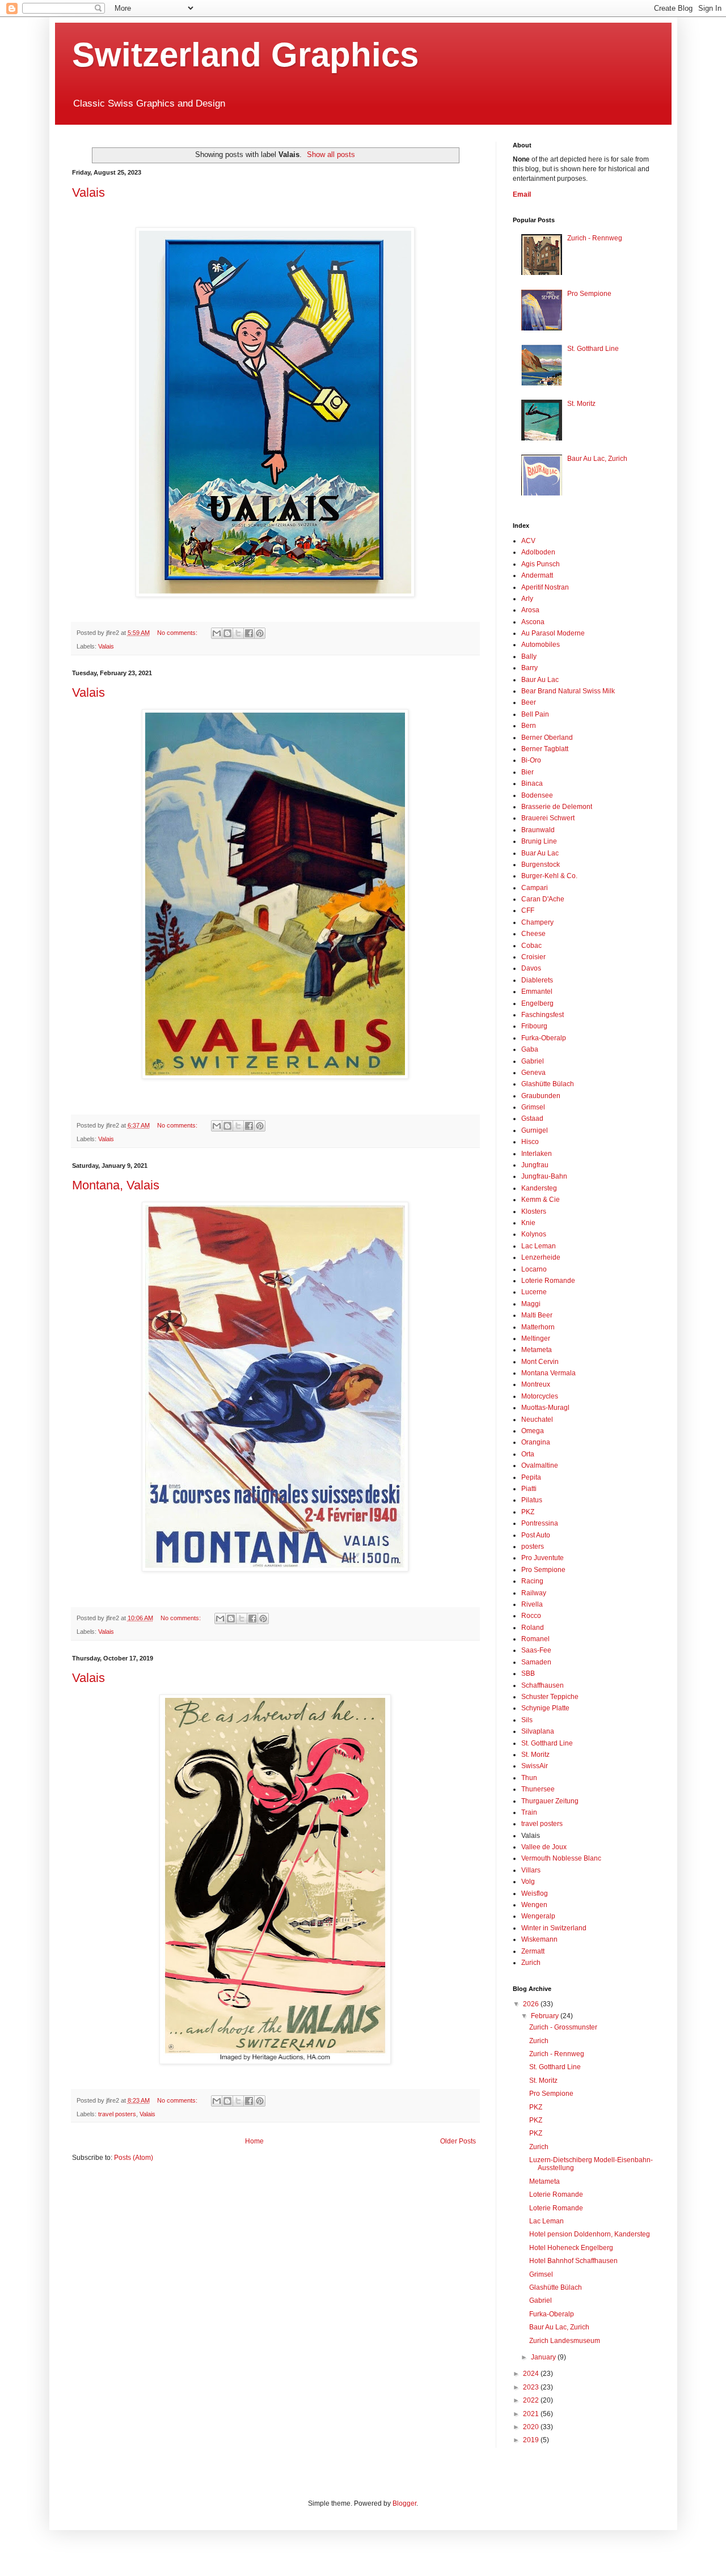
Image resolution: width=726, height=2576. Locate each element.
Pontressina (540, 1523)
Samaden (536, 1662)
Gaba (530, 1049)
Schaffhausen (543, 1685)
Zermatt (533, 1951)
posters (533, 1547)
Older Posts (458, 2141)
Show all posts (331, 154)
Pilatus (532, 1500)
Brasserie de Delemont (557, 807)
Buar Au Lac (540, 853)
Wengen (534, 1905)
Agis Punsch (541, 564)
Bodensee (537, 795)
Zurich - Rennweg (595, 238)
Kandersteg (539, 1188)
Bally (529, 656)
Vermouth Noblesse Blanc (561, 1858)
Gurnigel (535, 1130)
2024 (532, 2374)
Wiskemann (539, 1939)
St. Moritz (581, 404)
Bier (527, 772)
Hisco (530, 1142)
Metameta (537, 1350)
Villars (531, 1870)
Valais (88, 192)
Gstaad (532, 1118)
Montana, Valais (116, 1185)
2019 (532, 2440)
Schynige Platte (545, 1708)
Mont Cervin (540, 1362)
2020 (532, 2427)
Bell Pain (535, 714)
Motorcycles (540, 1396)
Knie (528, 1223)
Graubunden (541, 1096)
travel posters (117, 2114)
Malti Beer (537, 1315)
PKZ (528, 1512)
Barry (529, 668)
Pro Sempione (589, 294)
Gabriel (533, 1061)
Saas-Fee (536, 1650)
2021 (532, 2414)
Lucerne (534, 1292)
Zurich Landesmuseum (565, 2341)
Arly (527, 599)
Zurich (531, 1963)
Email (522, 194)
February (546, 2016)
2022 (532, 2400)
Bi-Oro (531, 760)
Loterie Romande (548, 1281)
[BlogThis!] (227, 633)
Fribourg (534, 1026)
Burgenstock (541, 865)
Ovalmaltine (540, 1465)
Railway (534, 1593)
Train (529, 1812)
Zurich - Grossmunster (563, 2027)
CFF (528, 910)
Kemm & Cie (541, 1200)
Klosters (534, 1211)
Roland (533, 1628)
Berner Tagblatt (545, 749)
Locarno (534, 1269)
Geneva (533, 1073)
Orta (528, 1454)
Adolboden (538, 552)
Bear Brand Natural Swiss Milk (568, 691)
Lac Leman (539, 1246)
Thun (529, 1778)
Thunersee (538, 1789)
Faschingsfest (543, 1015)
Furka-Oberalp (544, 1038)
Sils (527, 1720)
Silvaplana (538, 1731)
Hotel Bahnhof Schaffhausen (573, 2261)
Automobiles (541, 645)
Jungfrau (535, 1165)
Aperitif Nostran (545, 587)
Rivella (532, 1604)
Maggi (531, 1304)
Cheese (533, 934)
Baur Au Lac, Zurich (597, 459)
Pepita (531, 1477)
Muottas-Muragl (545, 1408)
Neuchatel (537, 1420)
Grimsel (533, 1107)
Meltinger (536, 1338)
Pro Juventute (543, 1558)
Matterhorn (538, 1327)
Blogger (404, 2503)
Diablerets (537, 980)
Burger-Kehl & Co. (549, 876)
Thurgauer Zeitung (550, 1801)
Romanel (535, 1639)
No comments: (178, 633)
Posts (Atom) (134, 2158)
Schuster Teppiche (550, 1697)
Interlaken (537, 1154)
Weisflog (535, 1893)
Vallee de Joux (544, 1847)
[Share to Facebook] (249, 633)
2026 (532, 2004)
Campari (535, 888)
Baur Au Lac (540, 680)
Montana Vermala (548, 1373)
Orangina (536, 1442)
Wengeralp (538, 1916)
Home (254, 2141)
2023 (532, 2387)
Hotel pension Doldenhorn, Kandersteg (590, 2234)
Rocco (531, 1616)
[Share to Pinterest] (260, 633)
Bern (529, 726)
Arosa (530, 610)
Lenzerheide (541, 1257)
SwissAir (535, 1766)
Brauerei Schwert (548, 818)
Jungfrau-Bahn (544, 1176)
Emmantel (537, 992)
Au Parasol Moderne (553, 633)
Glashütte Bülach (548, 1084)
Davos (531, 968)
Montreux (536, 1384)
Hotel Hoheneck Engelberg (571, 2248)
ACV (528, 541)
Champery (537, 922)
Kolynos (534, 1234)
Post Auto (536, 1535)
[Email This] (217, 633)
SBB (528, 1673)
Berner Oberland (547, 738)
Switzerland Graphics (245, 55)
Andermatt (537, 575)
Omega (533, 1431)
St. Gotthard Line (593, 349)
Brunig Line (539, 841)
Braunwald (538, 830)
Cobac (531, 946)
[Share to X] (238, 633)
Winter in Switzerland (554, 1928)
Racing (532, 1581)
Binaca (532, 783)
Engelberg (537, 1003)
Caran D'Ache (543, 899)
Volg (528, 1882)
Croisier (533, 957)
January (544, 2357)
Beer (529, 702)
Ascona (533, 622)
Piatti (529, 1489)
